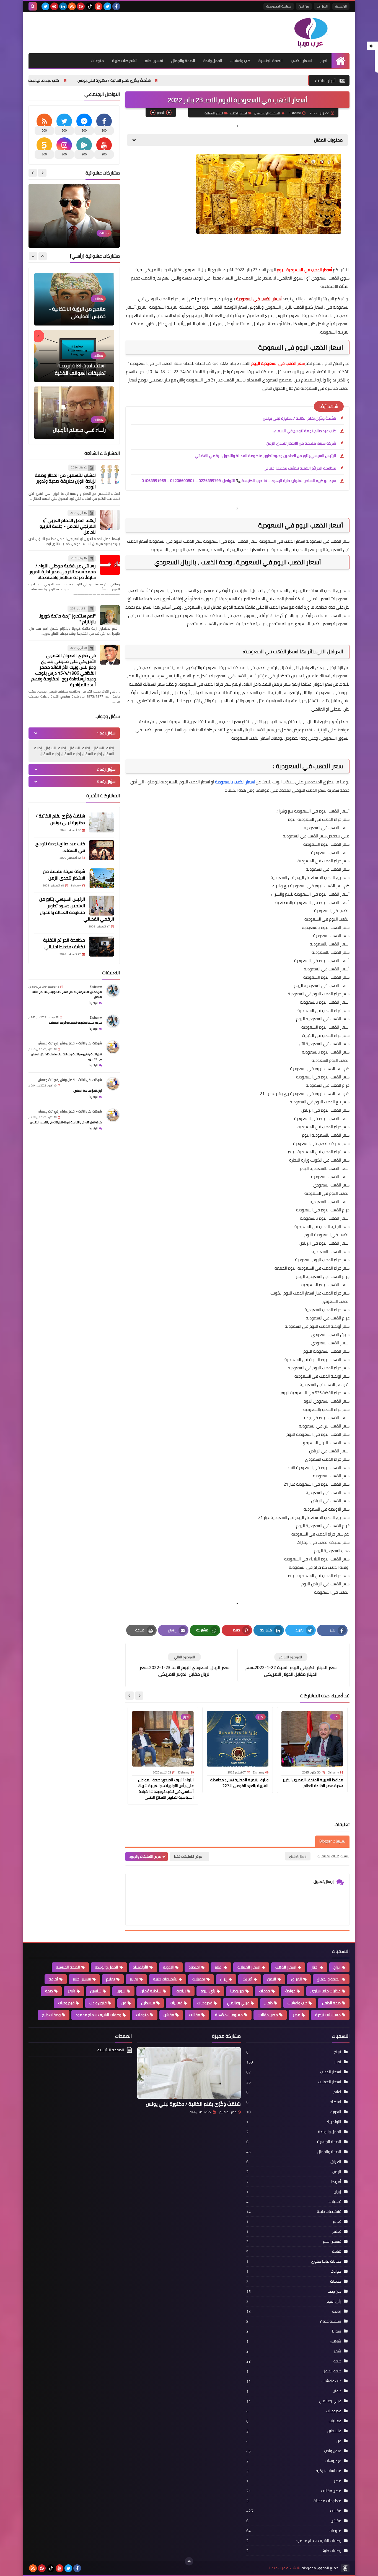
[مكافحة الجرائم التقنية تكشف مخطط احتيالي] (102, 947)
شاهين (96, 1991)
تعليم (110, 1979)
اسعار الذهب (301, 61)
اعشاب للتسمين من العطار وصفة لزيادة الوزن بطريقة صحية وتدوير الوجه (65, 481)
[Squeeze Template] (345, 2568)
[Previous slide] (42, 173)
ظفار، (268, 2003)
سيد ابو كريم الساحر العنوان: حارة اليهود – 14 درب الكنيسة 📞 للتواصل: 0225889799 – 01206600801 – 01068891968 (239, 481)
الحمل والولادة (107, 1967)
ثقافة (53, 1979)
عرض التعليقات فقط (188, 1856)
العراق (297, 1979)
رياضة (181, 1991)
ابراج (337, 1967)
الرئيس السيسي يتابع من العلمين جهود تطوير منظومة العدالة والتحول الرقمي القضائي (266, 456)
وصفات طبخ (51, 2015)
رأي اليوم (208, 1991)
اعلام (219, 1967)
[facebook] (116, 6)
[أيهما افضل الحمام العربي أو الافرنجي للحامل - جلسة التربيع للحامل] (110, 520)
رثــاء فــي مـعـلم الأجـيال (79, 316)
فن (124, 2003)
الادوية (168, 1967)
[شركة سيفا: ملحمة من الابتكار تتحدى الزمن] (102, 878)
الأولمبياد (141, 1967)
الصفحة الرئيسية (268, 113)
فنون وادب (98, 2003)
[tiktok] (90, 6)
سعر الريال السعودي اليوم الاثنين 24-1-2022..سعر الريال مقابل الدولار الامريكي (75, 422)
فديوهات (205, 2003)
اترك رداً (93, 1003)
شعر (72, 1991)
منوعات (98, 61)
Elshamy (96, 987)
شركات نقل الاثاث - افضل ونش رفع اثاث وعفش (70, 1043)
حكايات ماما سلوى (326, 1991)
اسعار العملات (214, 113)
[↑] (189, 2561)
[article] (184, 1665)
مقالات (195, 2015)
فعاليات (176, 2003)
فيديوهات (66, 2003)
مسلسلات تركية (328, 2015)
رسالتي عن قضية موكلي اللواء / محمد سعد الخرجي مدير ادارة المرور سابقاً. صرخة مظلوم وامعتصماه (63, 571)
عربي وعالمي (238, 2003)
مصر (297, 2015)
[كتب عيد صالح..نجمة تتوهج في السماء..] (102, 850)
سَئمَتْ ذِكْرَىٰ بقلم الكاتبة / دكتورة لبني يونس (226, 80)
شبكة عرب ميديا (283, 2568)
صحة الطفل (331, 2003)
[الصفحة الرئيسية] (341, 61)
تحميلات (199, 1979)
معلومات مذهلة (229, 2015)
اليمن (272, 1979)
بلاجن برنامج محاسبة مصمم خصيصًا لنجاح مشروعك (75, 232)
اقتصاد (194, 1967)
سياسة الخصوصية (279, 6)
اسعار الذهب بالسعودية (235, 782)
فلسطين (148, 2003)
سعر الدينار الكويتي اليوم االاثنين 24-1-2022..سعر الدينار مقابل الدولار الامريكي (76, 366)
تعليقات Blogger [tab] (332, 1841)
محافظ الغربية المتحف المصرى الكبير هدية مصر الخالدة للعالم (313, 1783)
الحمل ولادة (213, 61)
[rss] (72, 6)
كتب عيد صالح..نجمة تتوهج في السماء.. (139, 80)
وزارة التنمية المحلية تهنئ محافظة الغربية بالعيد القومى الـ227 (239, 1783)
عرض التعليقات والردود (145, 1856)
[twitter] (107, 6)
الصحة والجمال (183, 61)
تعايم (134, 1979)
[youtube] (99, 6)
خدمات (265, 1991)
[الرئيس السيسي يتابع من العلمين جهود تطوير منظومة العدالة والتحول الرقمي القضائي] (102, 906)
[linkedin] (63, 6)
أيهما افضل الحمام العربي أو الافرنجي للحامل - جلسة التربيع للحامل (68, 526)
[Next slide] (130, 1696)
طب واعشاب (240, 61)
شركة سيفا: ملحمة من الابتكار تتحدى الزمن (54, 80)
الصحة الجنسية (270, 61)
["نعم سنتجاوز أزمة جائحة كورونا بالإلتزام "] (110, 615)
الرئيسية (341, 6)
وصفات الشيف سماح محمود (98, 2015)
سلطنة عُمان (151, 1991)
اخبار (324, 61)
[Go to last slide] (139, 1696)
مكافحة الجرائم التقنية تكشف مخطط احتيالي (300, 468)
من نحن (304, 6)
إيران (224, 1979)
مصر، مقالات (268, 2015)
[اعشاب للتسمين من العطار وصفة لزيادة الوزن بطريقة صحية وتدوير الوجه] (110, 474)
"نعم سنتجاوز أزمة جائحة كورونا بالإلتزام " (67, 619)
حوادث (290, 1991)
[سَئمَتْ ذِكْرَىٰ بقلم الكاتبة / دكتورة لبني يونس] (102, 822)
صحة (49, 1991)
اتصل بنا (322, 6)
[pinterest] (81, 6)
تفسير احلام (154, 61)
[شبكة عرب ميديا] (309, 33)
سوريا (121, 1991)
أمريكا (247, 1979)
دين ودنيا (237, 1991)
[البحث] (33, 6)
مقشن (169, 2015)
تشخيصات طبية (124, 61)
